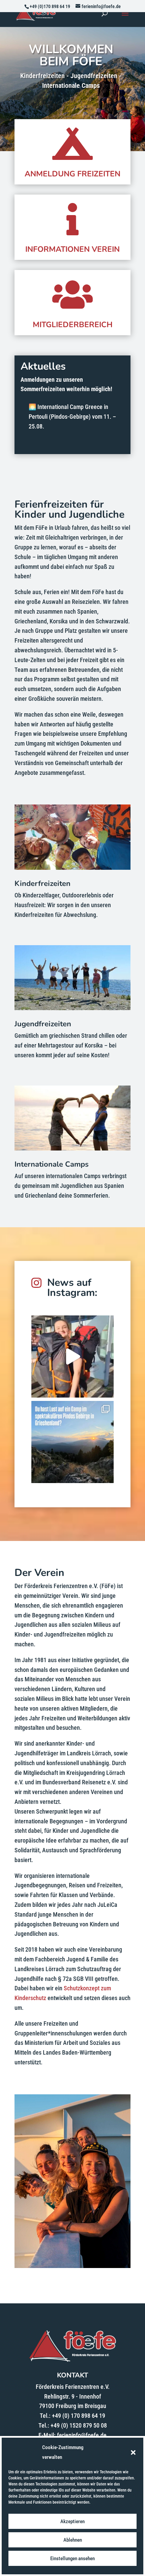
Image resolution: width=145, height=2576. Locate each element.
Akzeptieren (72, 2521)
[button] (133, 2452)
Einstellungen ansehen (72, 2558)
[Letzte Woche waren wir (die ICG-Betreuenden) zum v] (72, 1442)
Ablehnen (73, 2540)
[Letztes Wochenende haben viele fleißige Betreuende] (72, 1356)
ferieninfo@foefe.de (82, 2435)
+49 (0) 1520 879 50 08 (79, 2425)
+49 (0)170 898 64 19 (50, 6)
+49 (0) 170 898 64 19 (79, 2416)
